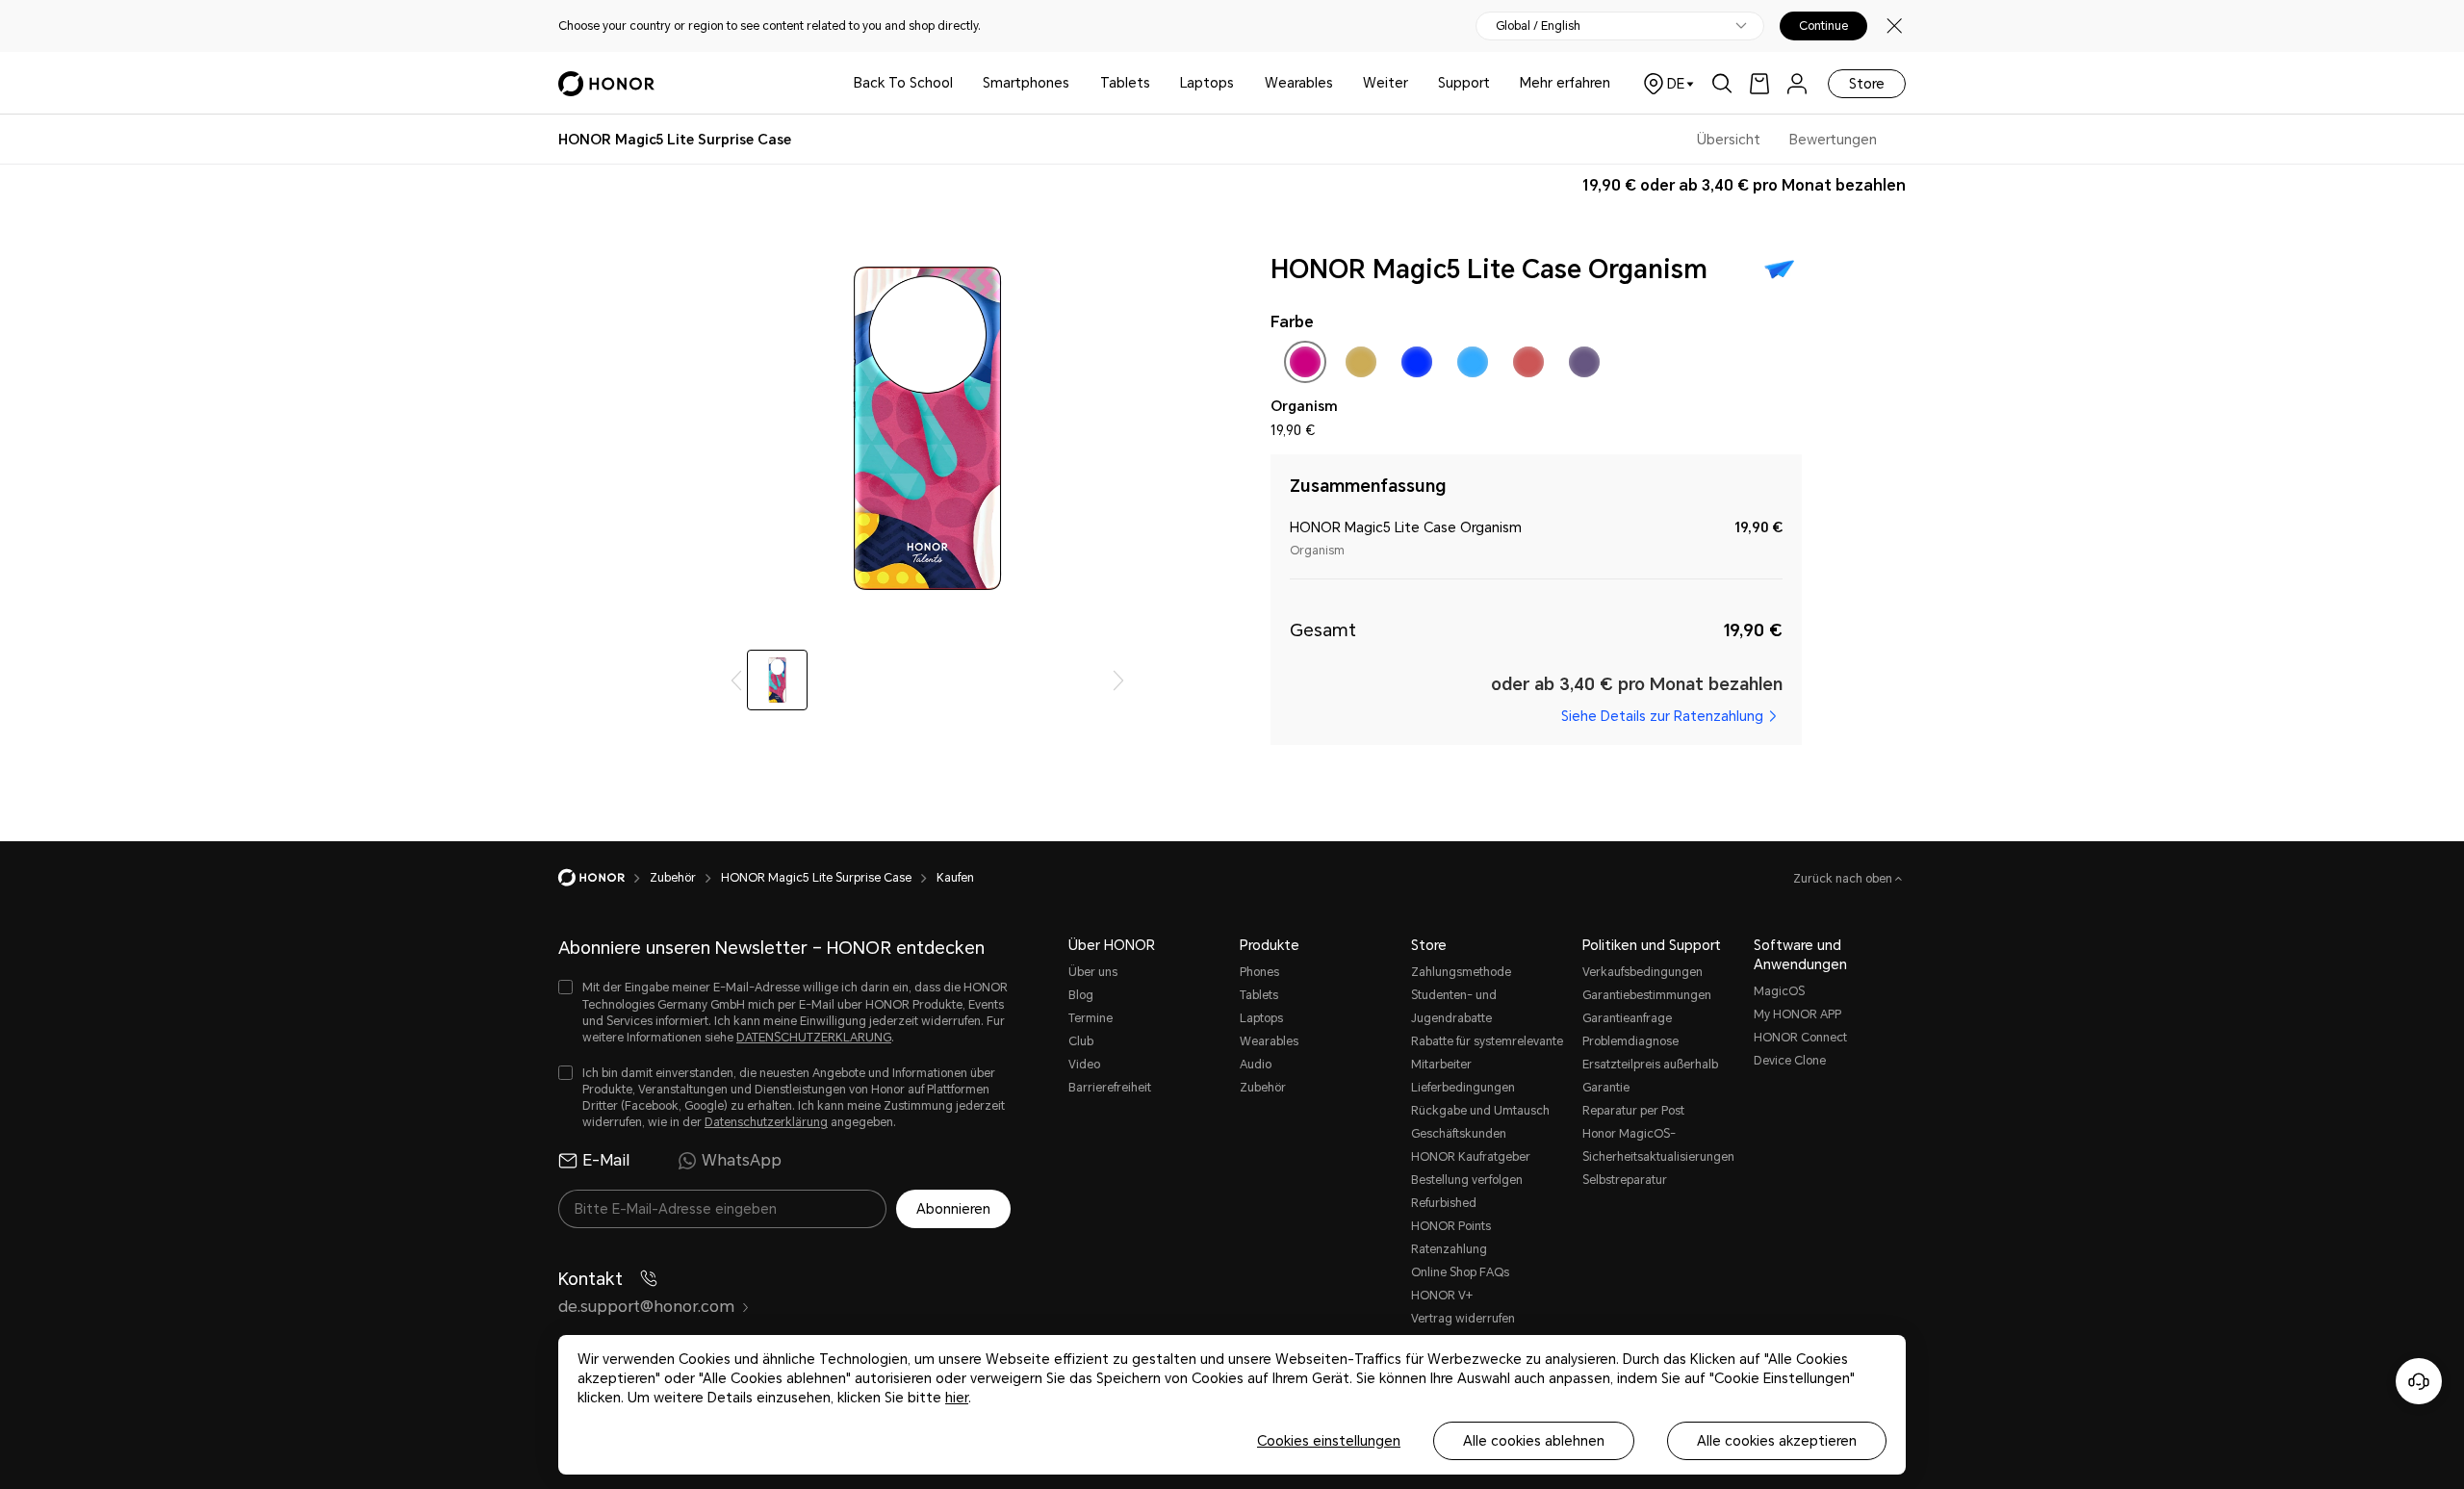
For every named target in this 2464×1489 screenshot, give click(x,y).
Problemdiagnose (1630, 1041)
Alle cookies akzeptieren (1777, 1441)
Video (1084, 1065)
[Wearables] (1341, 83)
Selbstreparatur (1625, 1180)
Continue (1823, 26)
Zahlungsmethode (1461, 972)
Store (1867, 84)
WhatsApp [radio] (742, 1160)
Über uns (1093, 972)
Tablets (1125, 83)
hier (957, 1398)
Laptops (1207, 83)
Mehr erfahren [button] (1565, 83)
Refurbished (1444, 1203)
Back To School (903, 83)
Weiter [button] (1386, 83)
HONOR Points (1451, 1226)
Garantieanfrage (1627, 1018)
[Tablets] (1158, 83)
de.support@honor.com (646, 1307)
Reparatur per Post (1633, 1111)
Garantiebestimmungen (1647, 995)
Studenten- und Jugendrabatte (1454, 1007)
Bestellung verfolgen (1467, 1180)
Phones (1259, 972)
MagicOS (1779, 991)
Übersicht (1729, 140)
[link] (1759, 83)
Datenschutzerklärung (766, 1122)
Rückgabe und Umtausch (1480, 1111)
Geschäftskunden (1459, 1134)
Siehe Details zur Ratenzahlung (1662, 716)
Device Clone (1790, 1061)
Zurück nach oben (1844, 879)
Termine (1091, 1018)
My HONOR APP (1797, 1014)
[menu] (1797, 83)
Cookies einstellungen (1329, 1441)
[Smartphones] (1077, 83)
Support (1464, 83)
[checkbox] (1305, 366)
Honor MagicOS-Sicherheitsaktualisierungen (1658, 1145)
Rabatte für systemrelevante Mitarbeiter (1487, 1053)
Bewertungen (1833, 140)
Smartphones (1026, 83)
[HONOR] (604, 878)
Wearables (1299, 83)
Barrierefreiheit (1110, 1088)
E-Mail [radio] (606, 1160)
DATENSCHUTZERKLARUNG (814, 1038)
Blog (1081, 995)
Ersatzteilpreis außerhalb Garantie (1650, 1076)
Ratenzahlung (1449, 1249)
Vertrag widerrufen (1463, 1319)
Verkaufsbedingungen (1643, 972)
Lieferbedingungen (1463, 1088)
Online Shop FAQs (1460, 1272)
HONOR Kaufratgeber (1471, 1157)
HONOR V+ (1442, 1296)
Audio (1256, 1065)
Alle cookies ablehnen (1534, 1441)
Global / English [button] (1538, 26)
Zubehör (1263, 1088)
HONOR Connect (1800, 1038)
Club (1081, 1041)
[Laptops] (1242, 83)
